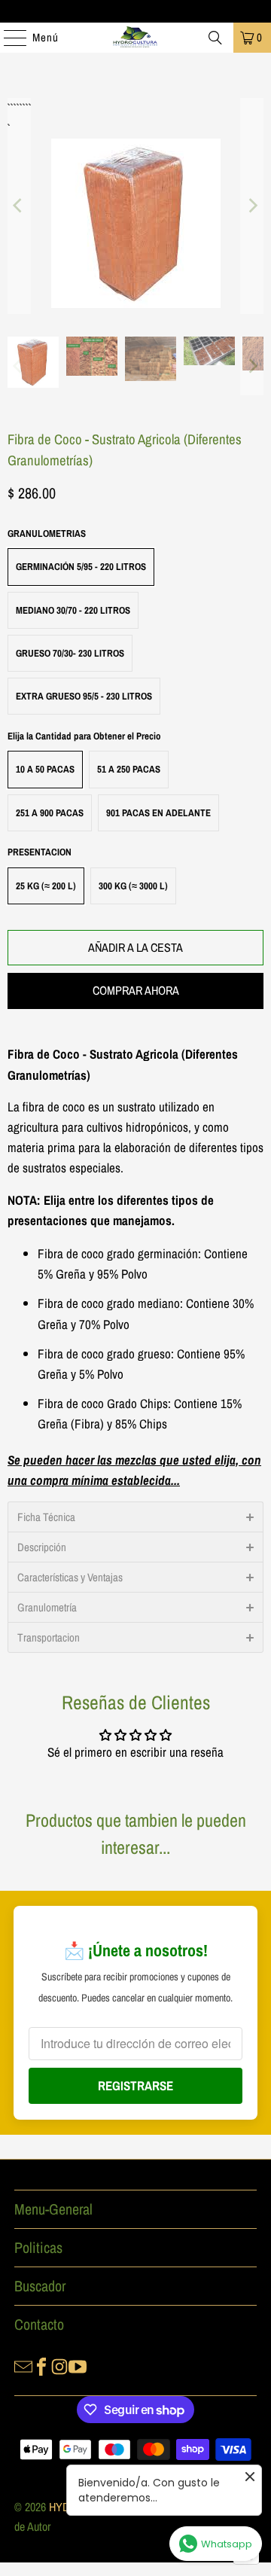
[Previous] (19, 206)
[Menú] (8, 38)
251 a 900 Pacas (50, 813)
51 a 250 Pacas (129, 769)
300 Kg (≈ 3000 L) (133, 886)
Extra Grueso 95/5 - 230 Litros (84, 696)
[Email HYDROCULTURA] (23, 2365)
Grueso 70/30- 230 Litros (70, 653)
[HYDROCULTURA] (135, 38)
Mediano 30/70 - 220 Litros (73, 610)
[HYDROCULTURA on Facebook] (41, 2365)
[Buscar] (215, 38)
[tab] (135, 1517)
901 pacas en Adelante (158, 813)
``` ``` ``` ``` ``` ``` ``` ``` (18, 108)
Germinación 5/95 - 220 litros (81, 567)
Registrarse (135, 2085)
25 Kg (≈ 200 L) (46, 886)
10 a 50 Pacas (45, 769)
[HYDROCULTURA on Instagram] (59, 2365)
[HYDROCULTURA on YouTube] (78, 2365)
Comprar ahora (136, 990)
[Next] (252, 206)
